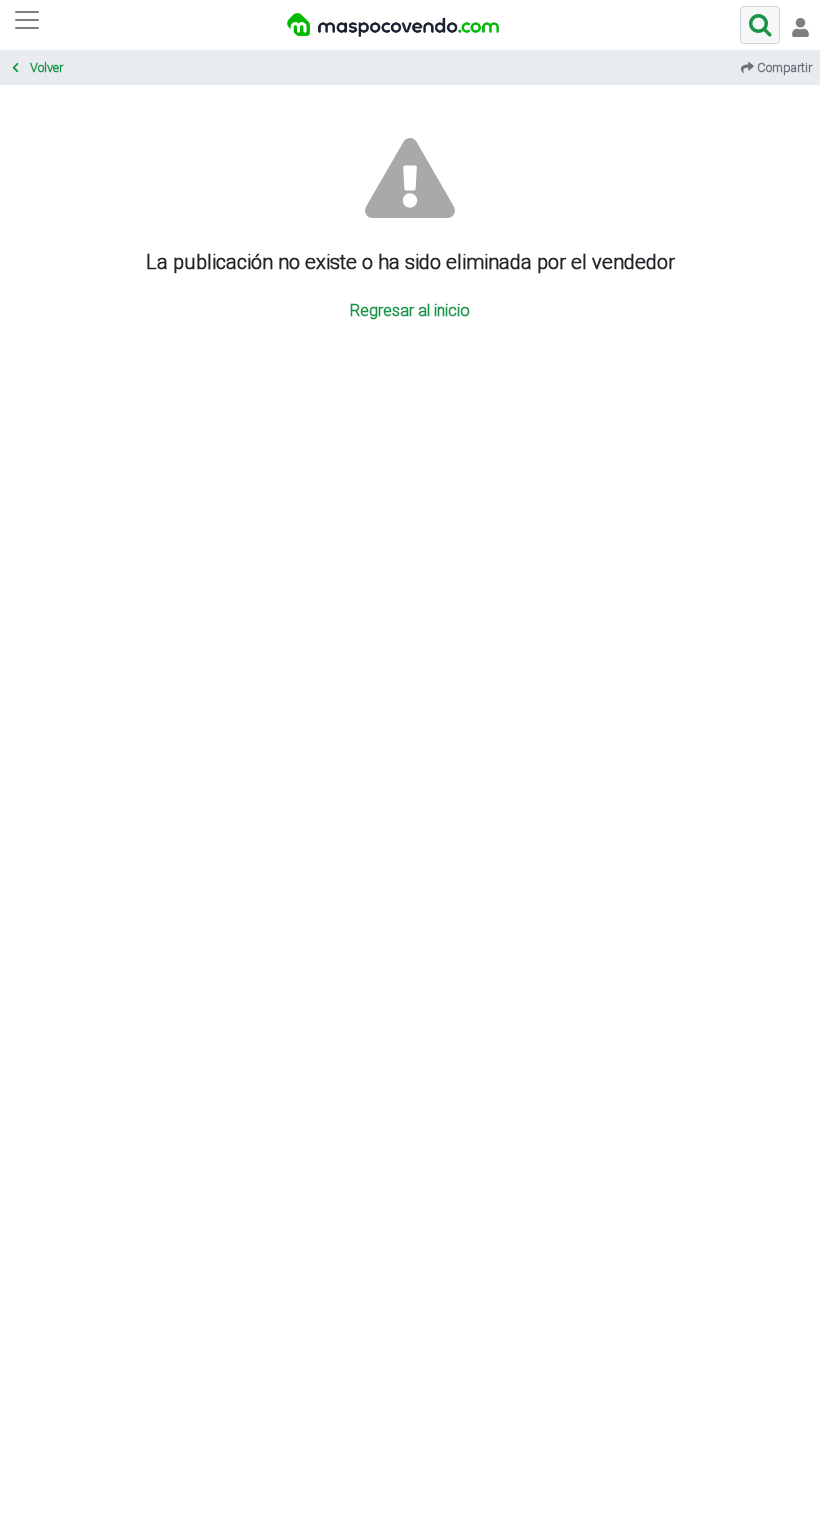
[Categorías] (27, 25)
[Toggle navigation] (800, 25)
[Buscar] (760, 25)
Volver (45, 67)
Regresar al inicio (410, 310)
